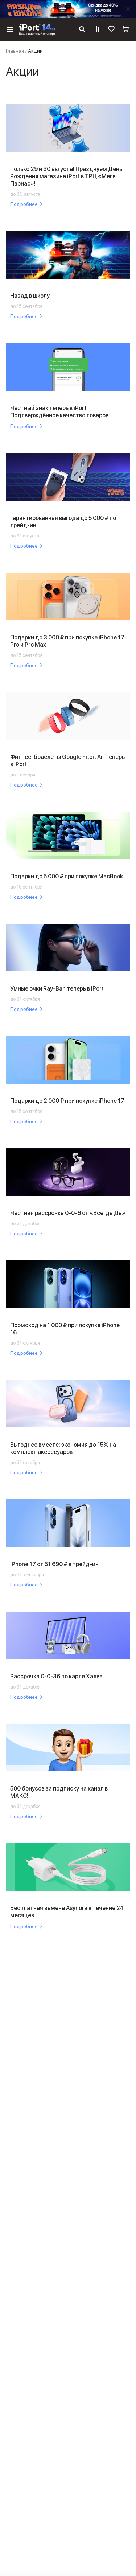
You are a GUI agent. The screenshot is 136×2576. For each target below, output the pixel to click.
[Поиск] (82, 30)
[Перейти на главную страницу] (37, 30)
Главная (15, 51)
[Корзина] (126, 30)
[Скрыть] (128, 9)
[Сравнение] (97, 30)
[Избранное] (111, 30)
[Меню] (10, 30)
